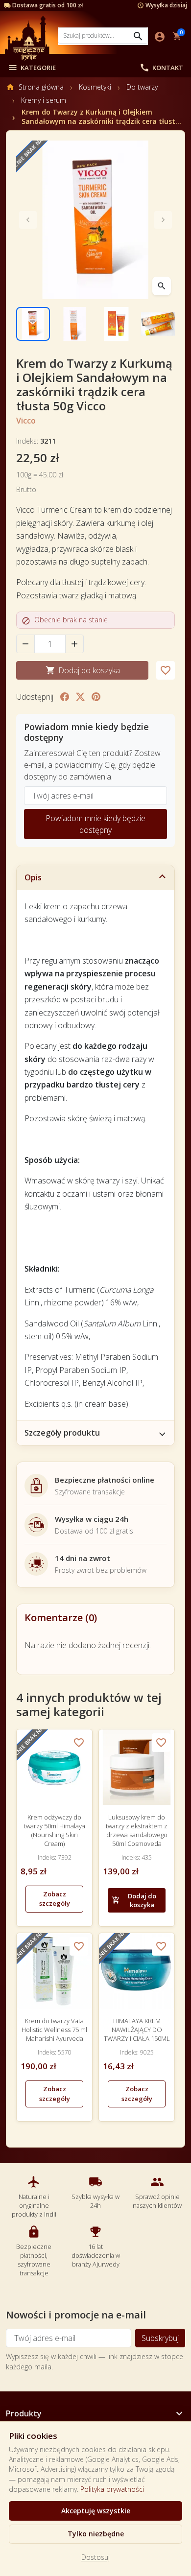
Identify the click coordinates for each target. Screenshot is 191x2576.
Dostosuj (95, 2557)
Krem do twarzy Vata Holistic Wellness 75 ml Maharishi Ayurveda (54, 2030)
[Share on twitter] (80, 697)
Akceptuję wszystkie (96, 2511)
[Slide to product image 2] (75, 324)
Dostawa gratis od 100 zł (48, 5)
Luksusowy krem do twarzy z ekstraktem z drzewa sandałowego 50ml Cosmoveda (137, 1831)
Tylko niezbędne (96, 2534)
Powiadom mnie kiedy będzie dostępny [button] (95, 824)
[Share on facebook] (65, 697)
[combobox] (103, 35)
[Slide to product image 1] (33, 324)
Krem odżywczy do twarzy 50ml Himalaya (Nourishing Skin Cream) (55, 1831)
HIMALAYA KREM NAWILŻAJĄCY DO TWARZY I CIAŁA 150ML (137, 2030)
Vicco (26, 421)
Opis (33, 877)
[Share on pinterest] (96, 697)
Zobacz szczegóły (55, 1899)
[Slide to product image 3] (116, 324)
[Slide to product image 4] (158, 324)
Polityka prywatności (112, 2489)
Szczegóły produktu (62, 1433)
